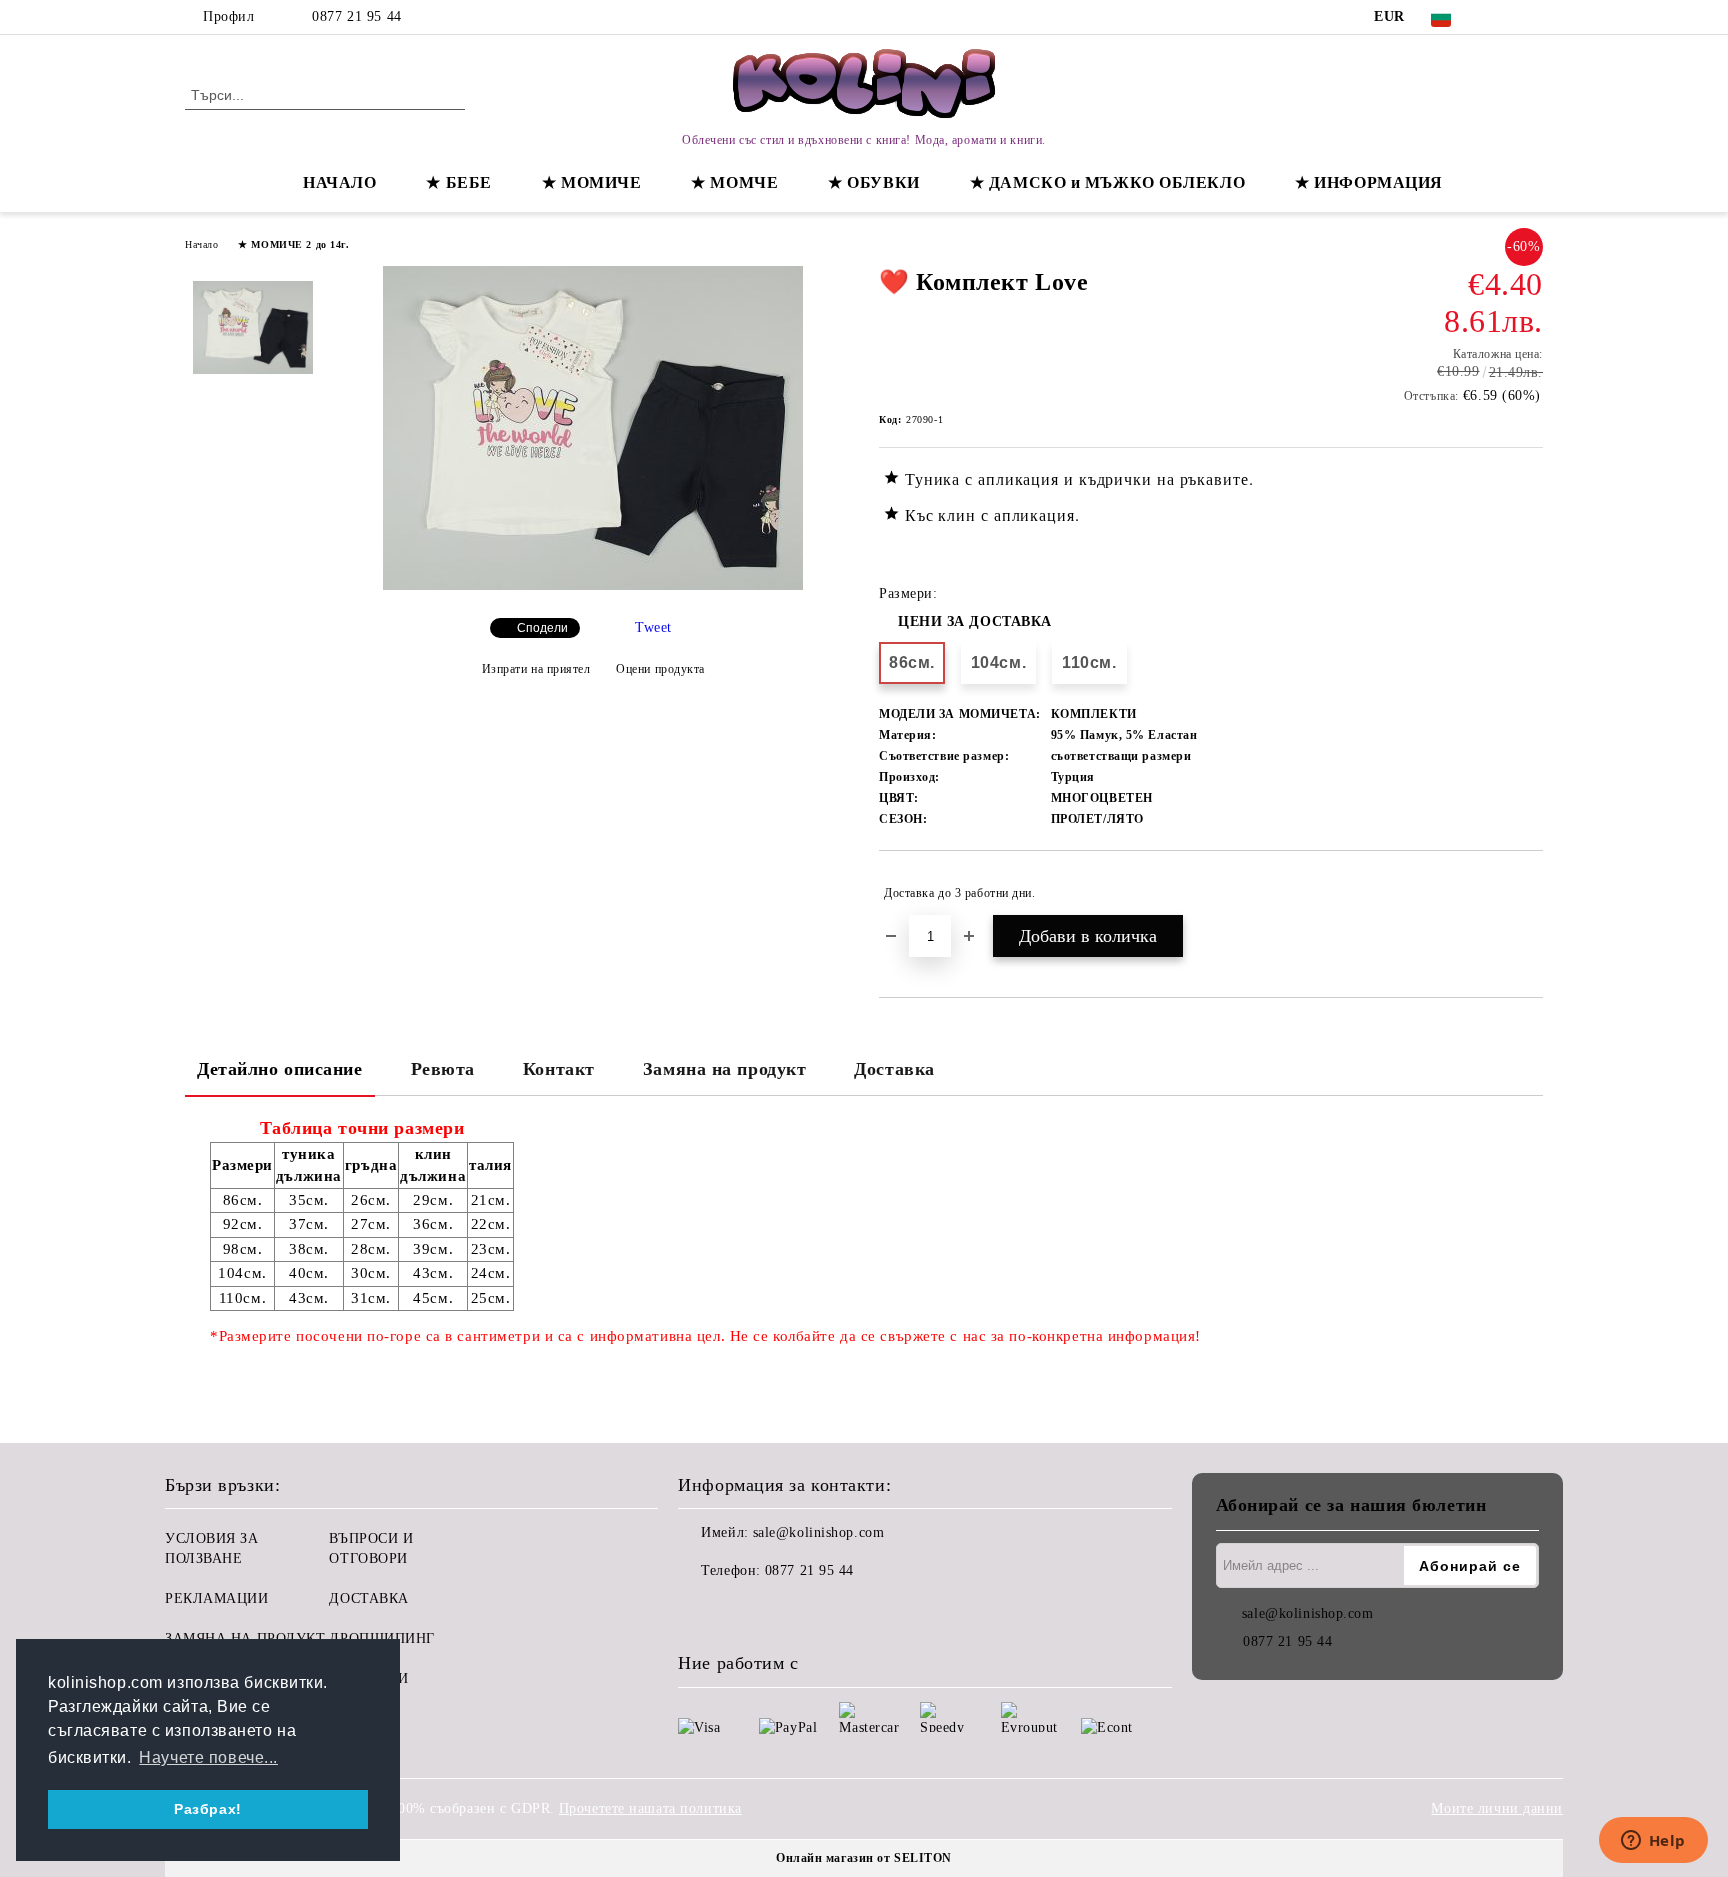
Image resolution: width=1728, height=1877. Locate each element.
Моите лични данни (1497, 1808)
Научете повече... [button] (208, 1757)
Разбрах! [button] (207, 1809)
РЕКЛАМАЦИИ (217, 1598)
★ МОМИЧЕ (591, 182)
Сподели (542, 628)
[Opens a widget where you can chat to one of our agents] (1653, 1842)
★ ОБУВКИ (873, 182)
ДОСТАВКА (368, 1598)
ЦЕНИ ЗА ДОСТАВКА (975, 621)
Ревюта (443, 1069)
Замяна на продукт (725, 1069)
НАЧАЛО (339, 182)
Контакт (559, 1069)
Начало (201, 244)
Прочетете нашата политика (650, 1808)
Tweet (653, 627)
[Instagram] (1532, 17)
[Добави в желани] (1528, 893)
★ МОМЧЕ (734, 182)
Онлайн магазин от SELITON (864, 1858)
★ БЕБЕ (458, 182)
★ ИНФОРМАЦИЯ (1369, 182)
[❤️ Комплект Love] (593, 585)
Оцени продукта (660, 669)
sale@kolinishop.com (819, 1532)
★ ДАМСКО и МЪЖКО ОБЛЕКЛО (1107, 182)
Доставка (894, 1069)
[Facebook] (1502, 17)
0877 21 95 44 (356, 16)
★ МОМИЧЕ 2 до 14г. (293, 244)
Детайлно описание (280, 1069)
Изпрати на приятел (536, 669)
